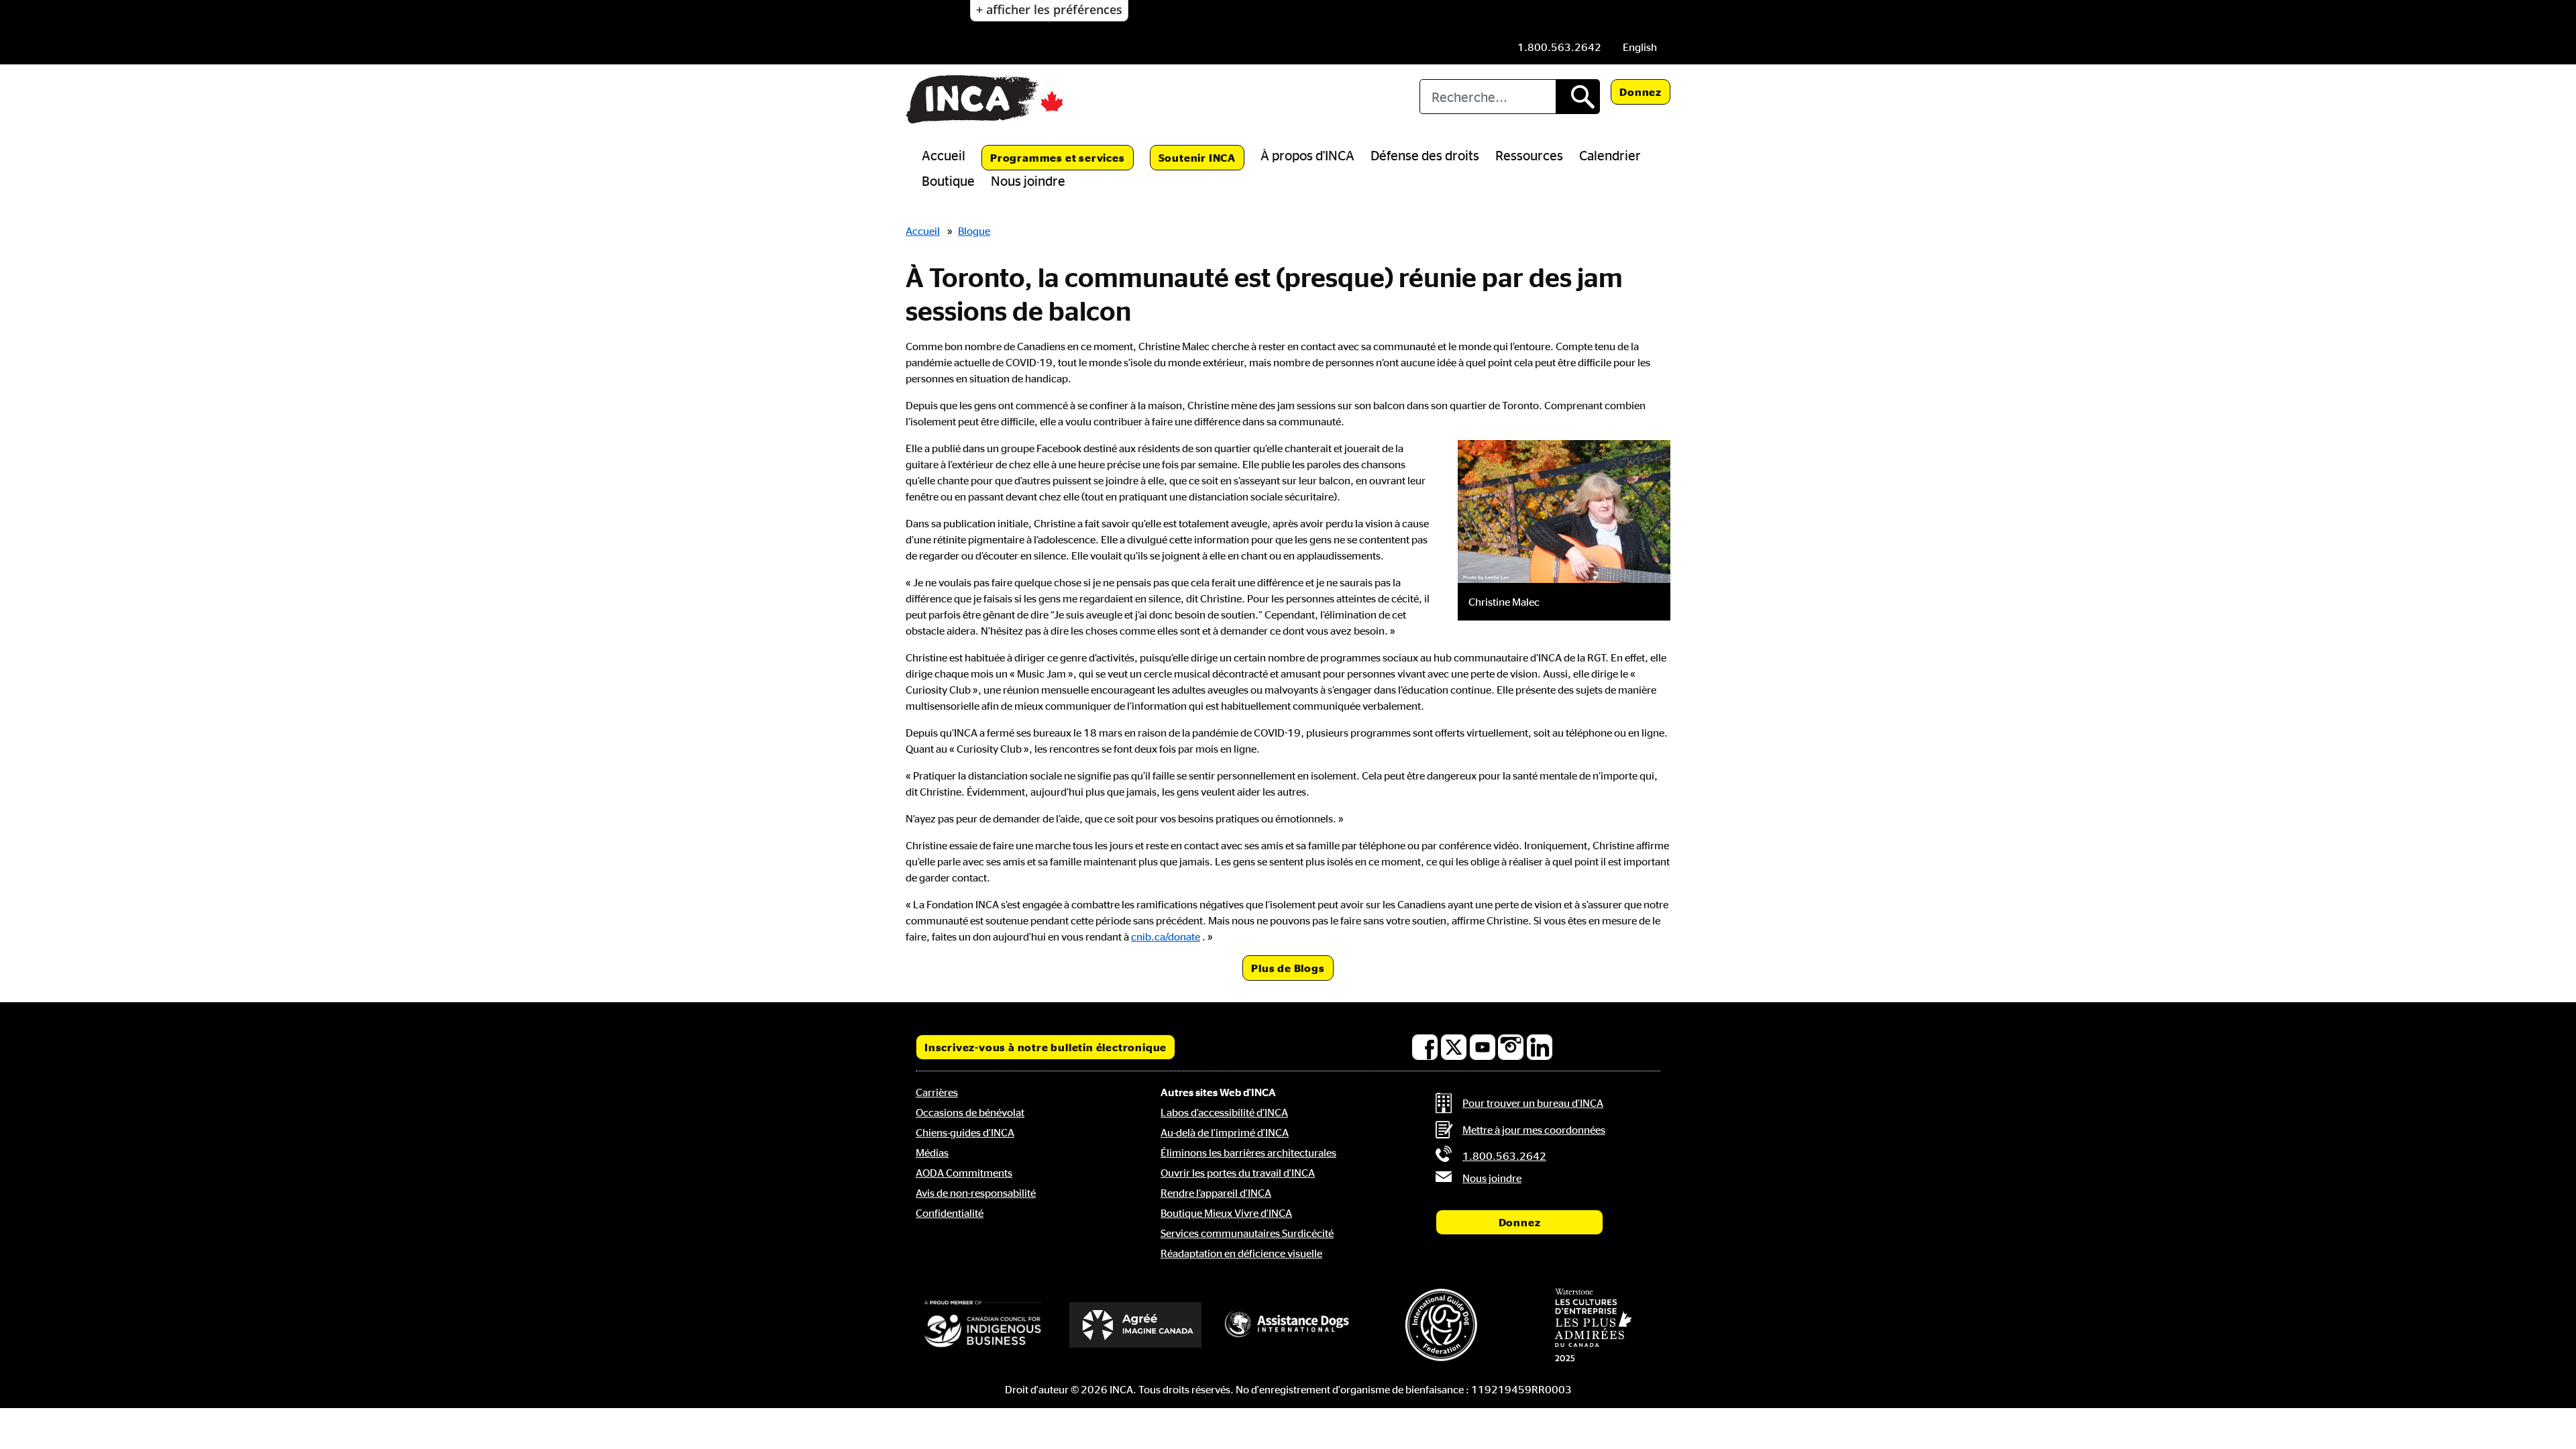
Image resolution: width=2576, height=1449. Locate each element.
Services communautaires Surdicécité (1247, 1233)
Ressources (1529, 155)
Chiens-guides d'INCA (965, 1132)
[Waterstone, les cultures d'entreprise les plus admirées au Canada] (1593, 1325)
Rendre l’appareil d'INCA (1216, 1193)
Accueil (944, 155)
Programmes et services (1058, 158)
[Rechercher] (1577, 97)
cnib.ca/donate (1166, 936)
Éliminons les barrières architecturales (1248, 1152)
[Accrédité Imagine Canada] (1136, 1325)
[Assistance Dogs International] (1288, 1325)
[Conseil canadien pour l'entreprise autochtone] (983, 1325)
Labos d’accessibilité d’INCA (1224, 1112)
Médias (932, 1152)
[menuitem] (1640, 47)
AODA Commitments (964, 1173)
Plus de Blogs (1288, 968)
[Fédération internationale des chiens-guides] (1441, 1325)
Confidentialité (950, 1213)
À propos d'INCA (1307, 155)
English (1640, 47)
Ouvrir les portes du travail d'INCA (1238, 1173)
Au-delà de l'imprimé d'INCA (1225, 1132)
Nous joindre (1028, 180)
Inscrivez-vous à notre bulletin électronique (1045, 1047)
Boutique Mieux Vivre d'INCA (1226, 1213)
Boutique (948, 180)
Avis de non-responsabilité (976, 1193)
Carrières (937, 1092)
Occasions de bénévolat (970, 1112)
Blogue (974, 231)
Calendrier (1610, 155)
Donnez (1641, 92)
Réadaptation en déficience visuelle (1241, 1253)
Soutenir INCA (1197, 158)
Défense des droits (1425, 155)
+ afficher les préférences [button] (1049, 9)
